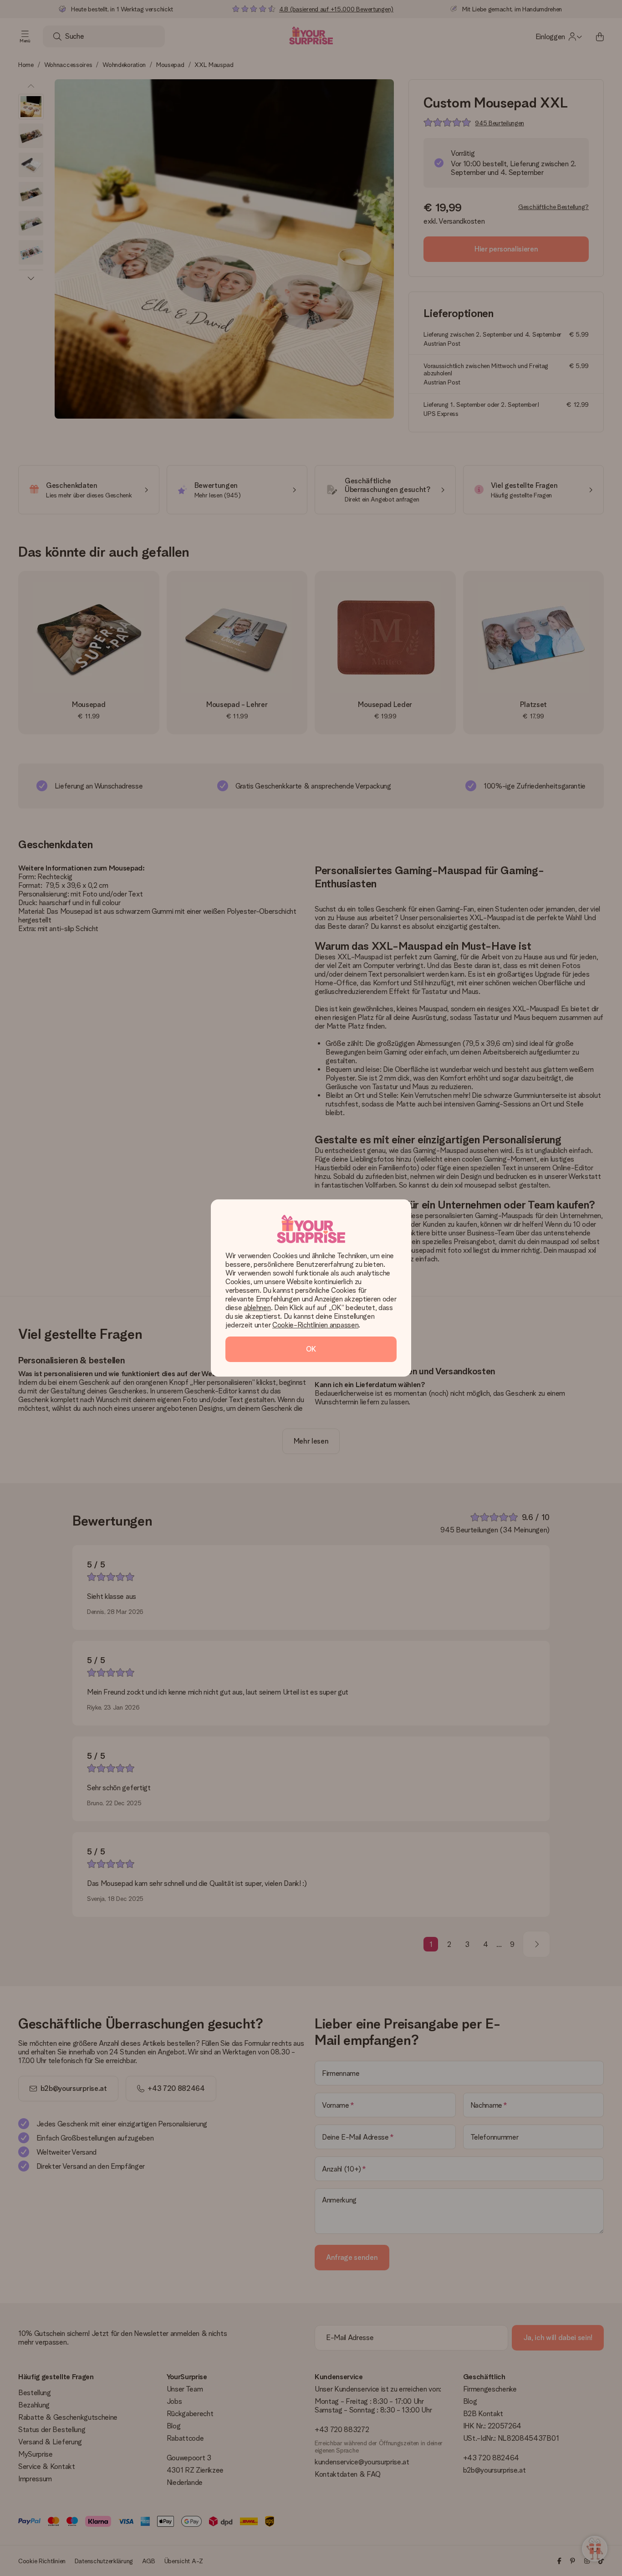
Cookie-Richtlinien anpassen (315, 1325)
